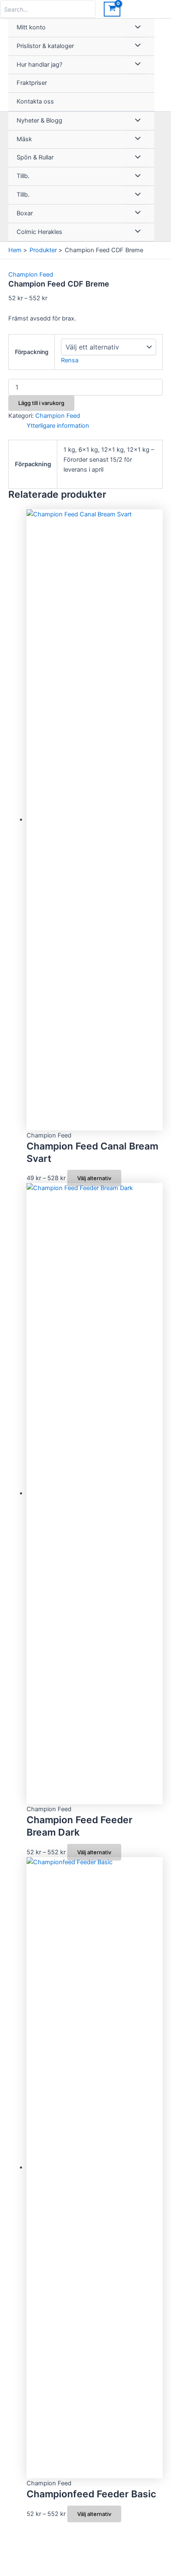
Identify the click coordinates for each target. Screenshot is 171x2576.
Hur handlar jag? (39, 65)
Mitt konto (31, 27)
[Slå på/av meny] (136, 28)
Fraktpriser (32, 83)
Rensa (70, 360)
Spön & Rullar (35, 157)
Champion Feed (31, 275)
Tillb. (23, 176)
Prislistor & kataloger (45, 46)
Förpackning (32, 352)
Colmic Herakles (39, 232)
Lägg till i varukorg (41, 403)
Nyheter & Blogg (39, 120)
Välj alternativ (94, 1178)
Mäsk (24, 139)
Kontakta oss (35, 101)
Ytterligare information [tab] (58, 426)
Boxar (25, 213)
